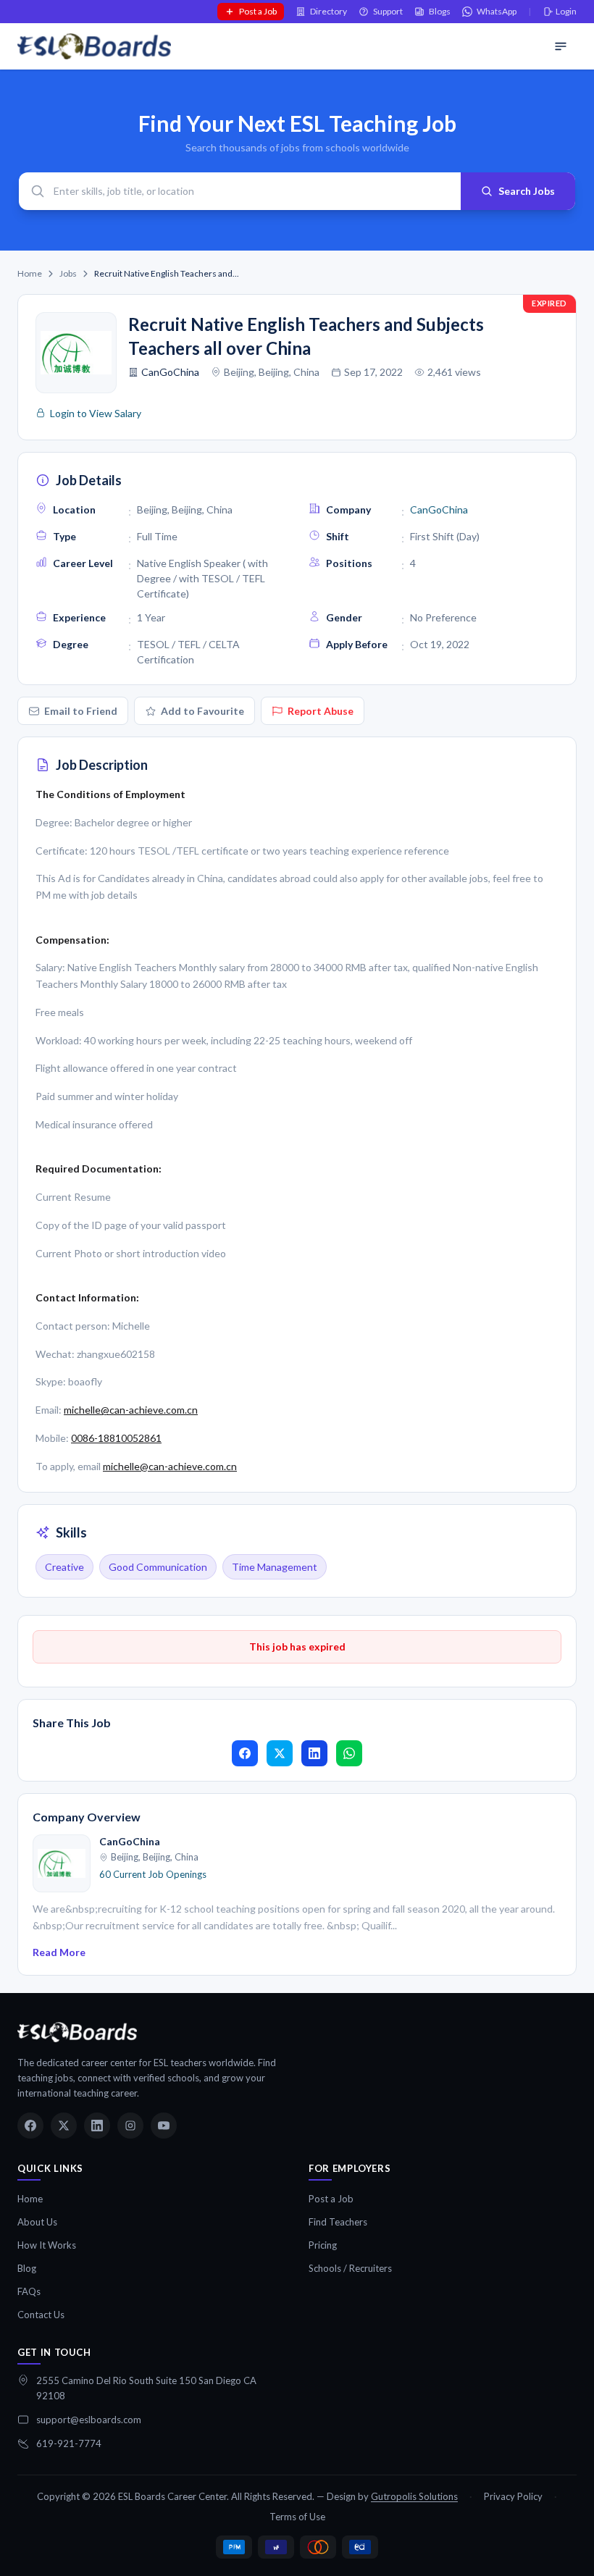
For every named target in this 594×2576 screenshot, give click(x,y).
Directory (329, 11)
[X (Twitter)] (64, 2126)
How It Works (47, 2245)
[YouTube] (164, 2126)
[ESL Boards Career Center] (77, 2032)
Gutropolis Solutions (414, 2496)
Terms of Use (297, 2517)
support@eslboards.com (89, 2420)
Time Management (275, 1567)
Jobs (68, 273)
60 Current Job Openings (153, 1874)
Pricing (323, 2245)
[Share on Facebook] (245, 1753)
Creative (64, 1567)
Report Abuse (321, 711)
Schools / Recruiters (350, 2268)
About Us (37, 2222)
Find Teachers (338, 2222)
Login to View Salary (96, 413)
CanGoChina (170, 372)
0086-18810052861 (116, 1438)
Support (388, 11)
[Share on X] (280, 1753)
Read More (59, 1952)
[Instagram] (130, 2126)
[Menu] (561, 46)
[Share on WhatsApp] (349, 1753)
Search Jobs (527, 191)
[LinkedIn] (97, 2126)
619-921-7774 (69, 2443)
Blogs (440, 11)
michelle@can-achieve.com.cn (131, 1410)
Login (566, 11)
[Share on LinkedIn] (314, 1753)
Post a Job (258, 11)
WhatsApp (497, 11)
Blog (27, 2268)
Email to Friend (81, 711)
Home (30, 273)
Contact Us (41, 2315)
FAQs (29, 2291)
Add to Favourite (202, 711)
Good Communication (158, 1567)
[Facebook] (30, 2126)
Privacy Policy (513, 2496)
